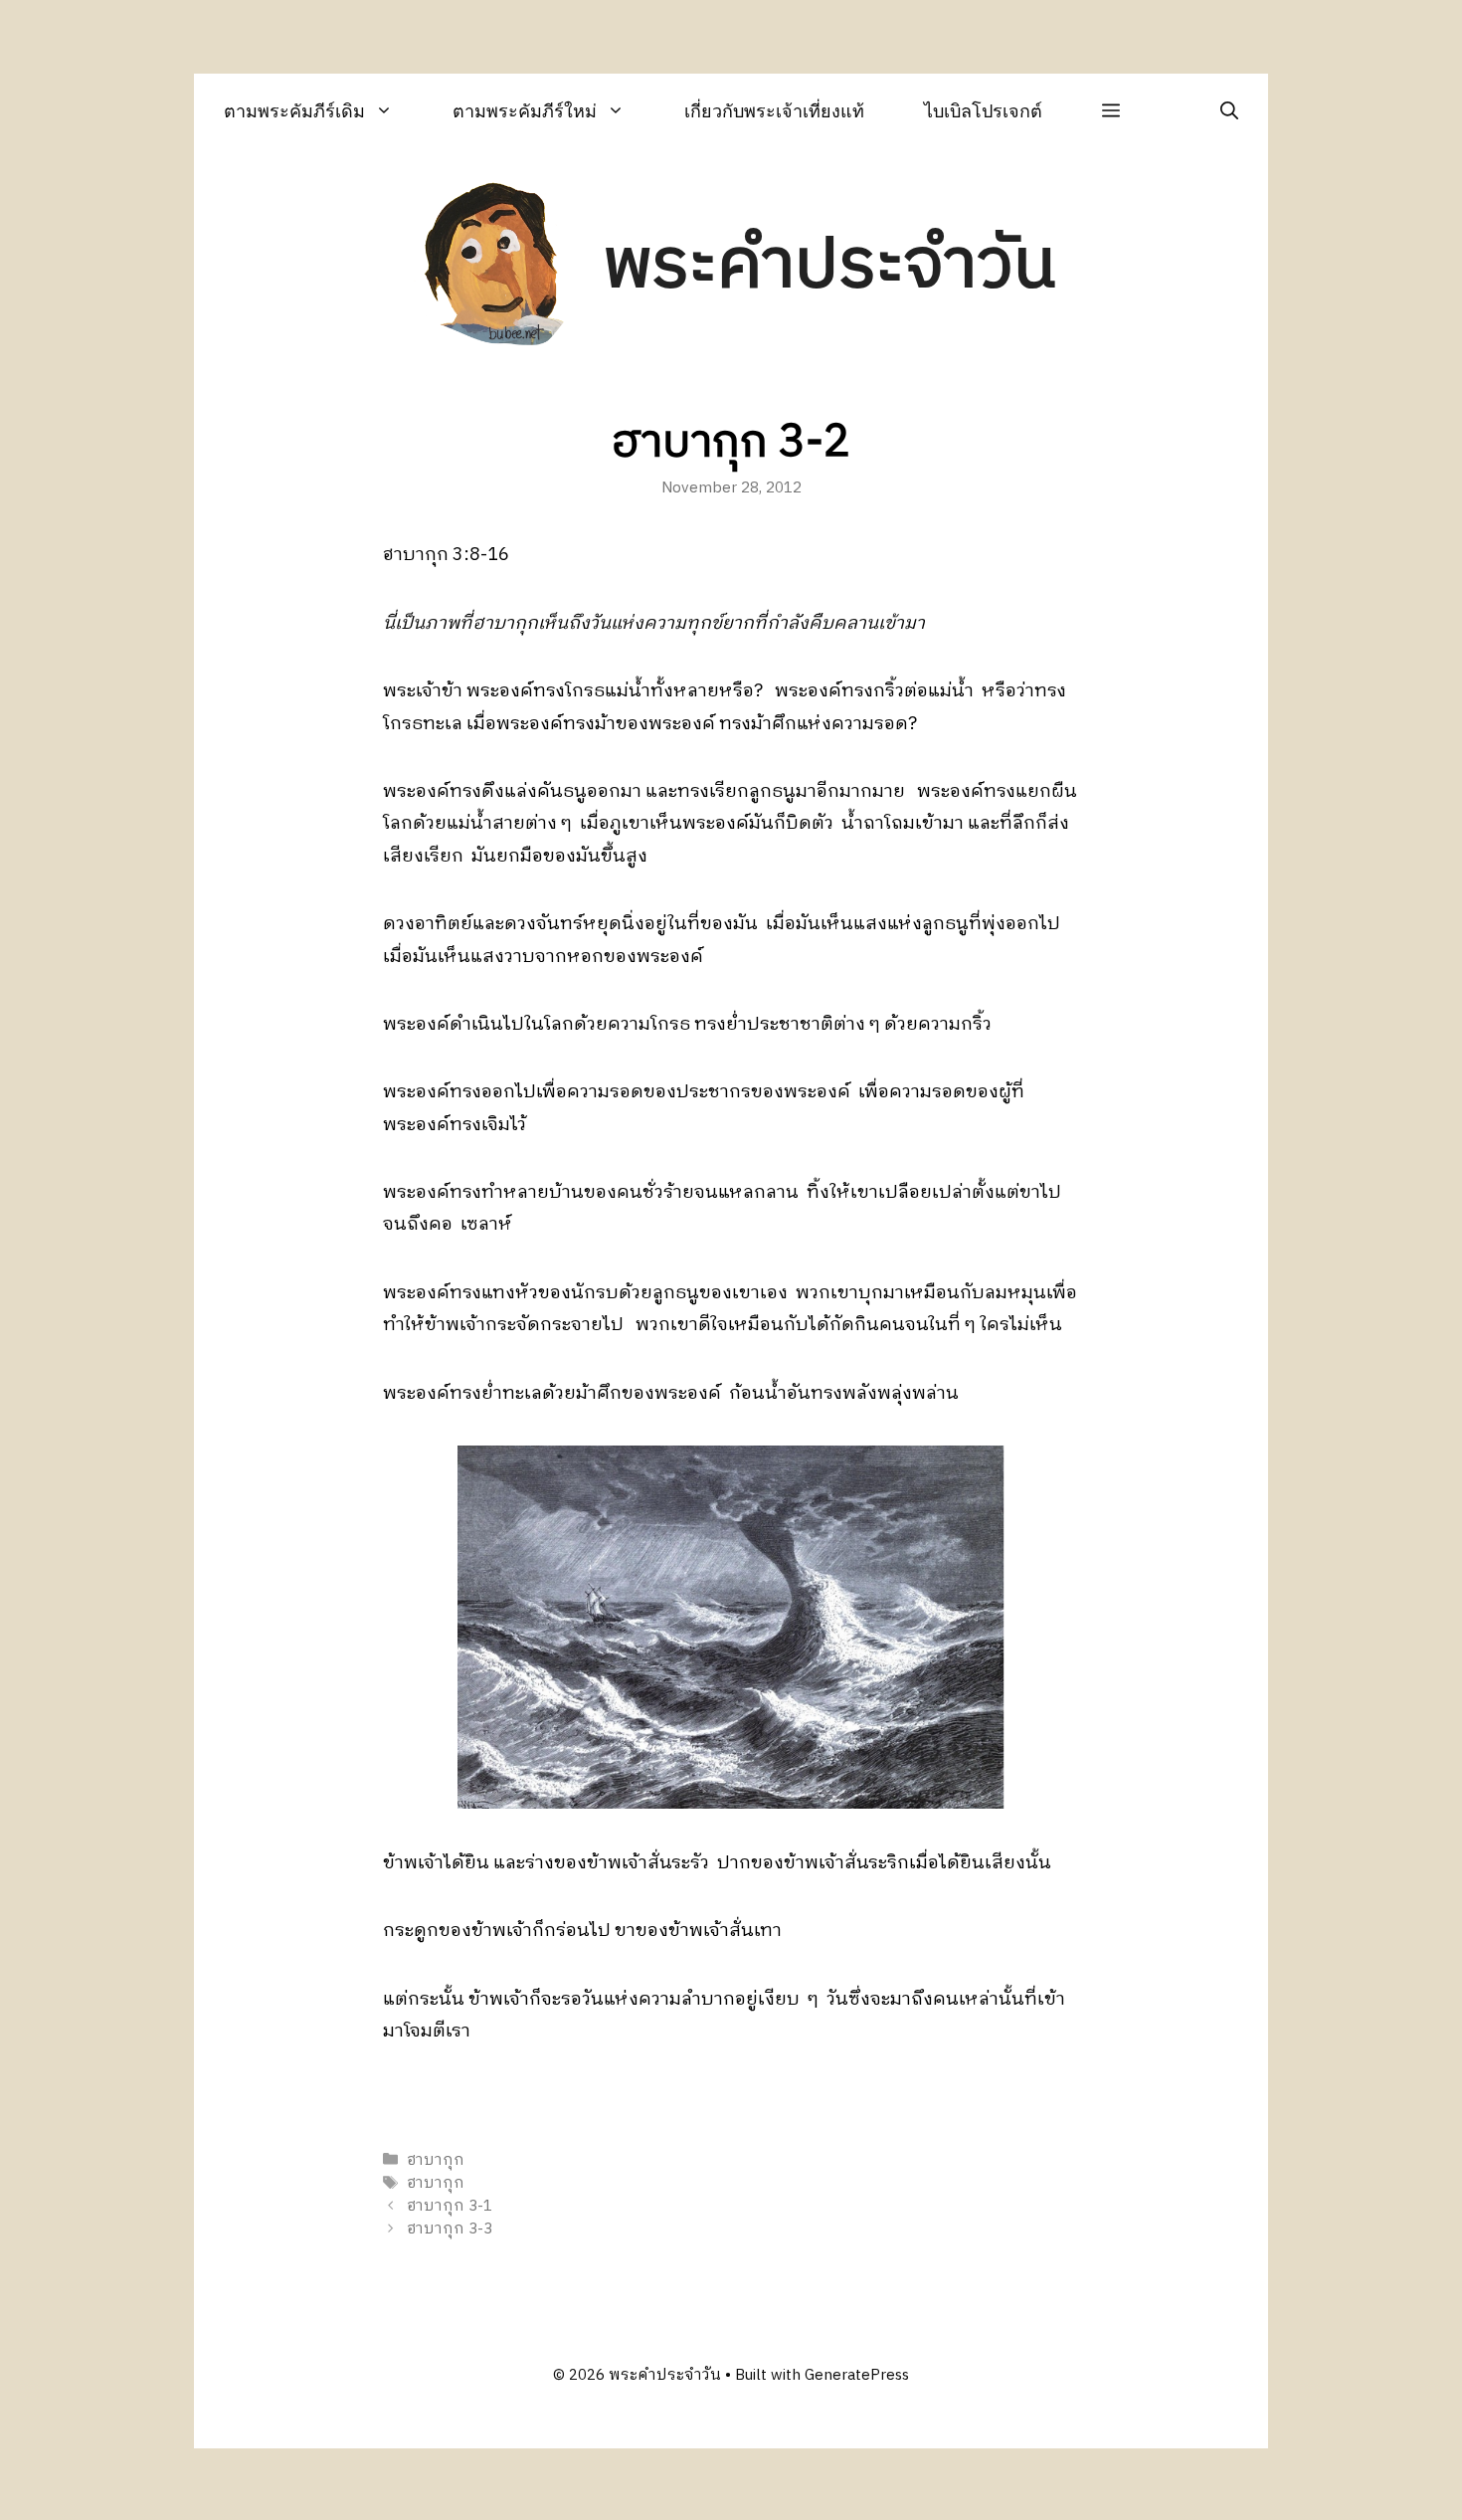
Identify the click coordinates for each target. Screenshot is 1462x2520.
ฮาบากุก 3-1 (450, 2206)
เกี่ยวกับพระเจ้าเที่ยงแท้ (774, 111)
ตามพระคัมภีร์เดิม (294, 111)
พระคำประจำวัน (829, 266)
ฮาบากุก (436, 2160)
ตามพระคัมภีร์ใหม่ (525, 111)
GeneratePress (857, 2375)
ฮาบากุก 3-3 (450, 2230)
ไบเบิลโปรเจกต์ (983, 111)
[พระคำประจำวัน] (495, 267)
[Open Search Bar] (1229, 111)
